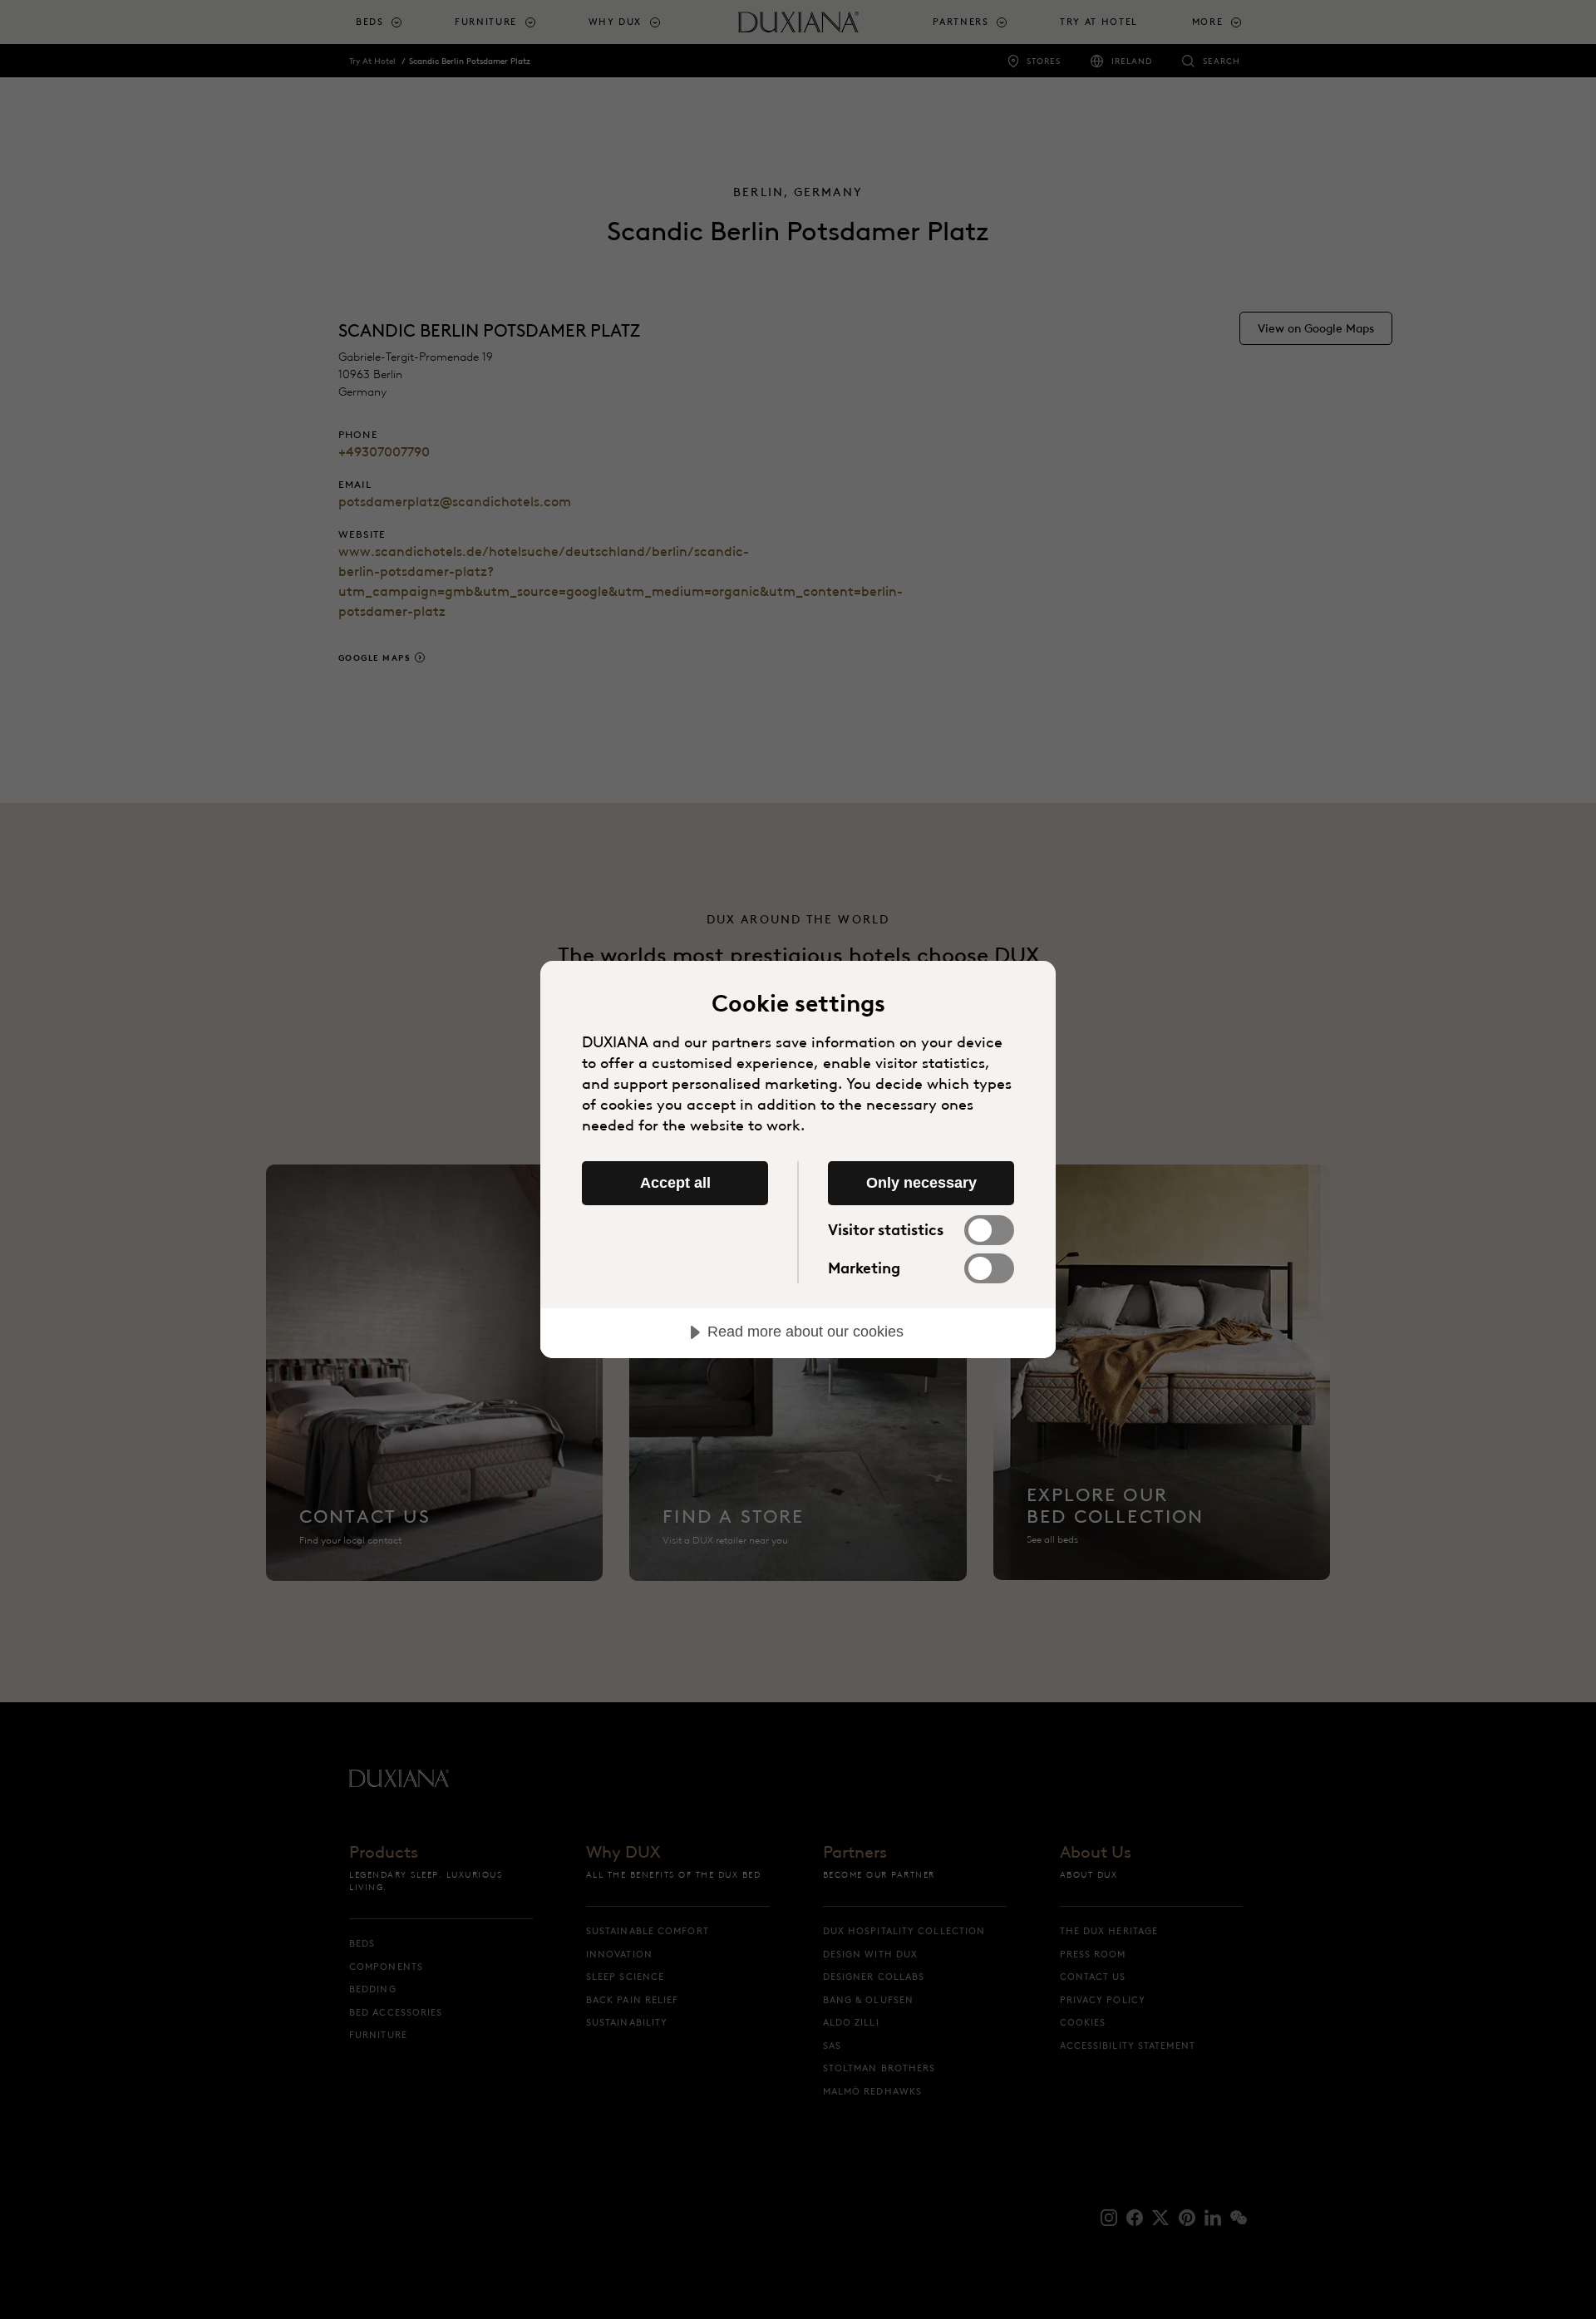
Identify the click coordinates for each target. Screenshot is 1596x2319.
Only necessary (921, 1183)
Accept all (675, 1183)
